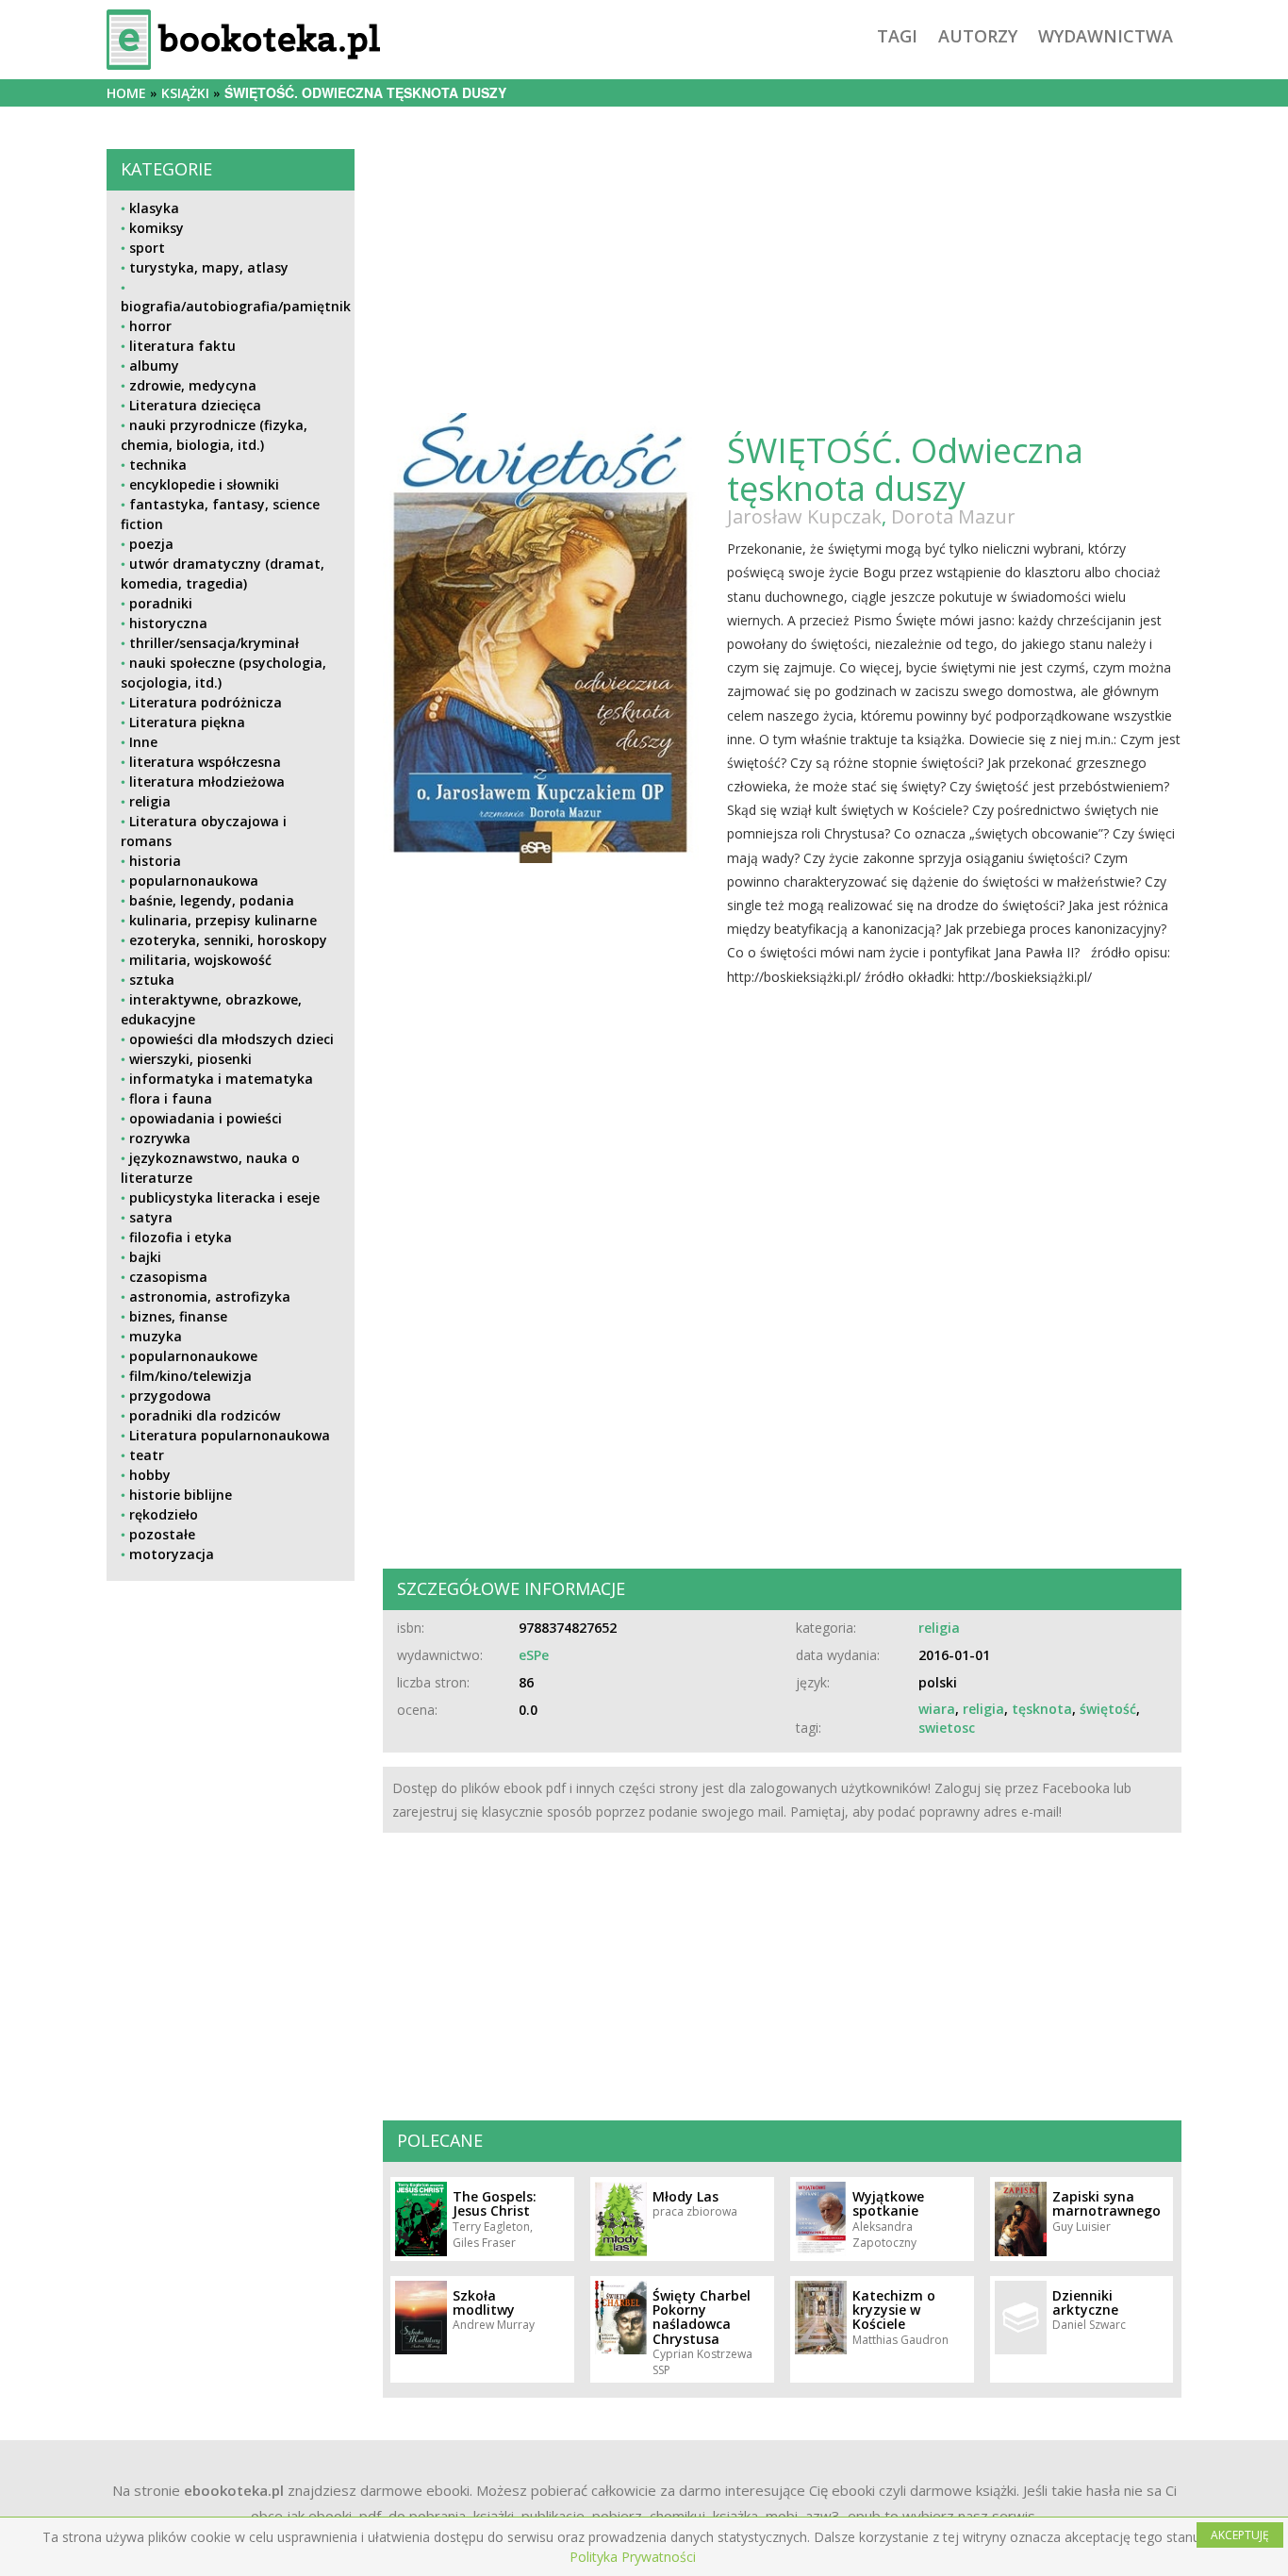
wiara (937, 1709)
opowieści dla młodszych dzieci (231, 1039)
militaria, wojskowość (200, 960)
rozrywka (160, 1138)
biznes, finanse (178, 1316)
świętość (1108, 1709)
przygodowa (170, 1396)
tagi (897, 36)
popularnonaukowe (193, 1356)
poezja (151, 544)
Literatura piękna (187, 722)
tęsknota (1042, 1709)
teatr (147, 1455)
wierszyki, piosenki (190, 1059)
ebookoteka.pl (234, 2490)
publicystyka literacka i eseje (224, 1197)
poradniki (161, 603)
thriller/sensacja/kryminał (214, 643)
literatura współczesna (205, 762)
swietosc (947, 1728)
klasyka (154, 208)
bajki (145, 1257)
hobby (150, 1475)
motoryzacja (172, 1554)
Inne (143, 742)
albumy (154, 366)
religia (150, 801)
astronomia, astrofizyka (210, 1296)
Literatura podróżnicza (206, 702)
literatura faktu (182, 346)
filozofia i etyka (181, 1237)
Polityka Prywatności (633, 2557)
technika (158, 465)
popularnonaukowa (194, 881)
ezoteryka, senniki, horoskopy (228, 940)
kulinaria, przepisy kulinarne (223, 920)
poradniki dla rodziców (205, 1415)
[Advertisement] (231, 1728)
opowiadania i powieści (206, 1118)
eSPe (534, 1655)
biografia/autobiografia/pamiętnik (236, 306)
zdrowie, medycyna (193, 385)
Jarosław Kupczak (804, 516)
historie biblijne (181, 1495)
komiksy (157, 228)
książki (185, 93)
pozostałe (162, 1534)
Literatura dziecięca (195, 405)
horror (150, 326)
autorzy (978, 36)
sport (147, 248)
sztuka (152, 980)
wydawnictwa (1106, 36)
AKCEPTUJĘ (1240, 2535)
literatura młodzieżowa (207, 781)
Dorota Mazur (953, 516)
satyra (151, 1217)
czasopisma (168, 1277)
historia (155, 861)
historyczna (168, 623)
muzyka (156, 1336)
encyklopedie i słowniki (204, 484)
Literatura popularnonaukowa (230, 1435)
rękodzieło (164, 1514)
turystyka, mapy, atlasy (209, 267)
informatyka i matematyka (221, 1079)
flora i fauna (171, 1098)
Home (126, 93)
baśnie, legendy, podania (212, 900)
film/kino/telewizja (190, 1376)
